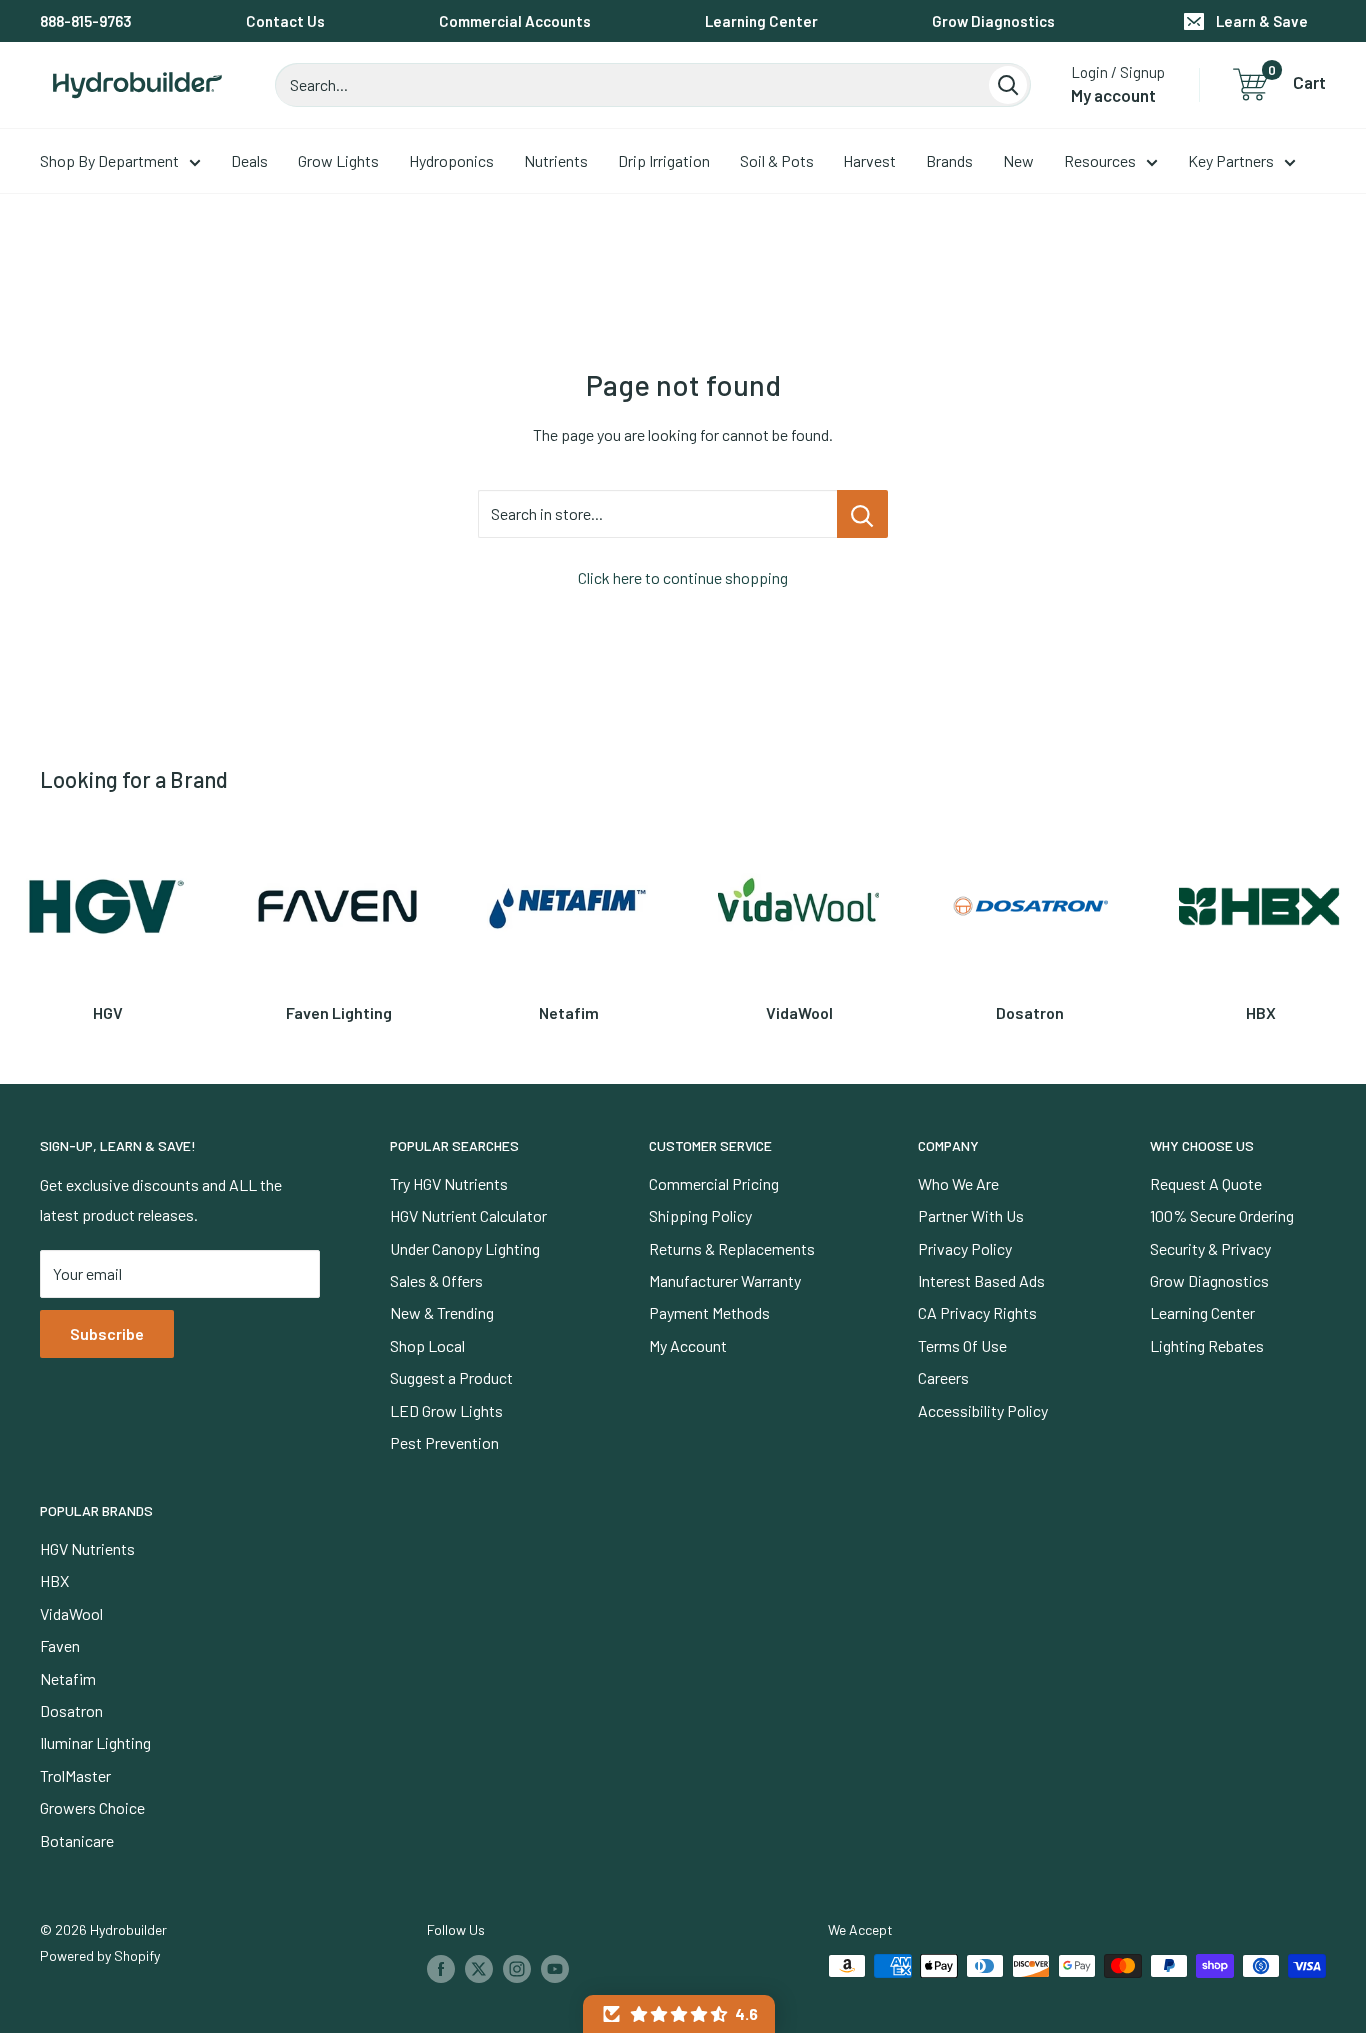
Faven (60, 1645)
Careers (943, 1377)
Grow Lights (338, 160)
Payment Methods (709, 1312)
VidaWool (71, 1613)
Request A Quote (1206, 1183)
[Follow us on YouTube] (555, 1968)
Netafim (68, 1678)
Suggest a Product (451, 1377)
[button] (679, 2014)
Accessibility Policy (983, 1410)
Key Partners (1231, 160)
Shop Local (427, 1345)
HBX (54, 1580)
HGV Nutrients (87, 1548)
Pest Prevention (444, 1442)
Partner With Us (971, 1215)
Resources (1100, 160)
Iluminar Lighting (95, 1742)
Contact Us (285, 21)
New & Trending (442, 1312)
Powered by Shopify (100, 1955)
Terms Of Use (962, 1345)
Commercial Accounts (515, 21)
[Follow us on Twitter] (479, 1968)
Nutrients (556, 160)
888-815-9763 (86, 21)
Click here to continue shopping (683, 577)
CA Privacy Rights (977, 1312)
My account (1113, 95)
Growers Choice (92, 1807)
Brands (949, 160)
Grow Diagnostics (993, 21)
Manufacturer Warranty (725, 1280)
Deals (249, 160)
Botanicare (77, 1840)
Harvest (869, 160)
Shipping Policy (700, 1215)
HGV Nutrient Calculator (468, 1215)
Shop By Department (109, 160)
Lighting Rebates (1207, 1345)
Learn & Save (1262, 21)
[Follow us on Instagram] (517, 1968)
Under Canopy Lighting (465, 1248)
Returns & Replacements (732, 1248)
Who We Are (958, 1183)
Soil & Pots (777, 160)
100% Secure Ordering (1222, 1215)
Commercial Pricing (714, 1183)
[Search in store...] (862, 514)
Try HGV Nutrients (449, 1183)
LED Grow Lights (446, 1410)
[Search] (1008, 85)
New (1018, 160)
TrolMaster (75, 1775)
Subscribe (107, 1333)
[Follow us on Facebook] (441, 1968)
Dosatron (71, 1710)
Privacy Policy (965, 1248)
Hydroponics (451, 160)
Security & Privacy (1210, 1248)
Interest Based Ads (981, 1280)
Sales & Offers (436, 1280)
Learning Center (761, 21)
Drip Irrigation (664, 160)
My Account (688, 1345)
